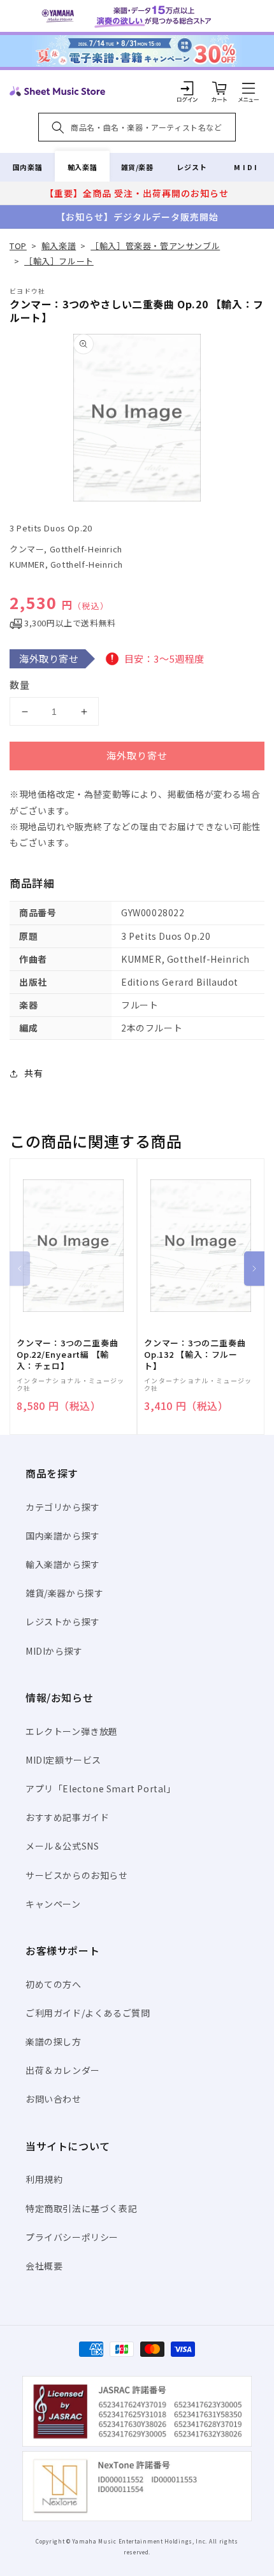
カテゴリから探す (63, 1507)
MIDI (246, 167)
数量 (20, 685)
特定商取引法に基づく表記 (81, 2208)
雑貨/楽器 (137, 167)
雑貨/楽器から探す (64, 1593)
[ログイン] (187, 88)
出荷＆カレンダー (63, 2070)
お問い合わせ (54, 2099)
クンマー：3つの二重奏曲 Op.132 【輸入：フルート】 (195, 1355)
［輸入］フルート (59, 261)
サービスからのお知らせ (77, 1875)
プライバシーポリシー (72, 2237)
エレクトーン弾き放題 (72, 1731)
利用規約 (44, 2179)
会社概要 (44, 2266)
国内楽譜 (27, 167)
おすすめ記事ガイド (67, 1817)
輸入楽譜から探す (63, 1564)
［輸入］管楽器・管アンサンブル (155, 246)
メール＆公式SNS (62, 1846)
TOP (18, 246)
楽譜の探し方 (54, 2041)
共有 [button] (33, 1073)
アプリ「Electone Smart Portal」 (101, 1788)
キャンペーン (53, 1904)
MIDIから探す (54, 1651)
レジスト (192, 167)
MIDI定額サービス (63, 1760)
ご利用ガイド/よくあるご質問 (88, 2013)
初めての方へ (54, 1984)
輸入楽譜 (82, 167)
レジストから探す (63, 1622)
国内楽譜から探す (63, 1536)
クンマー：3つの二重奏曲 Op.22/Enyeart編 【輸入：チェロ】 (67, 1355)
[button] (249, 88)
